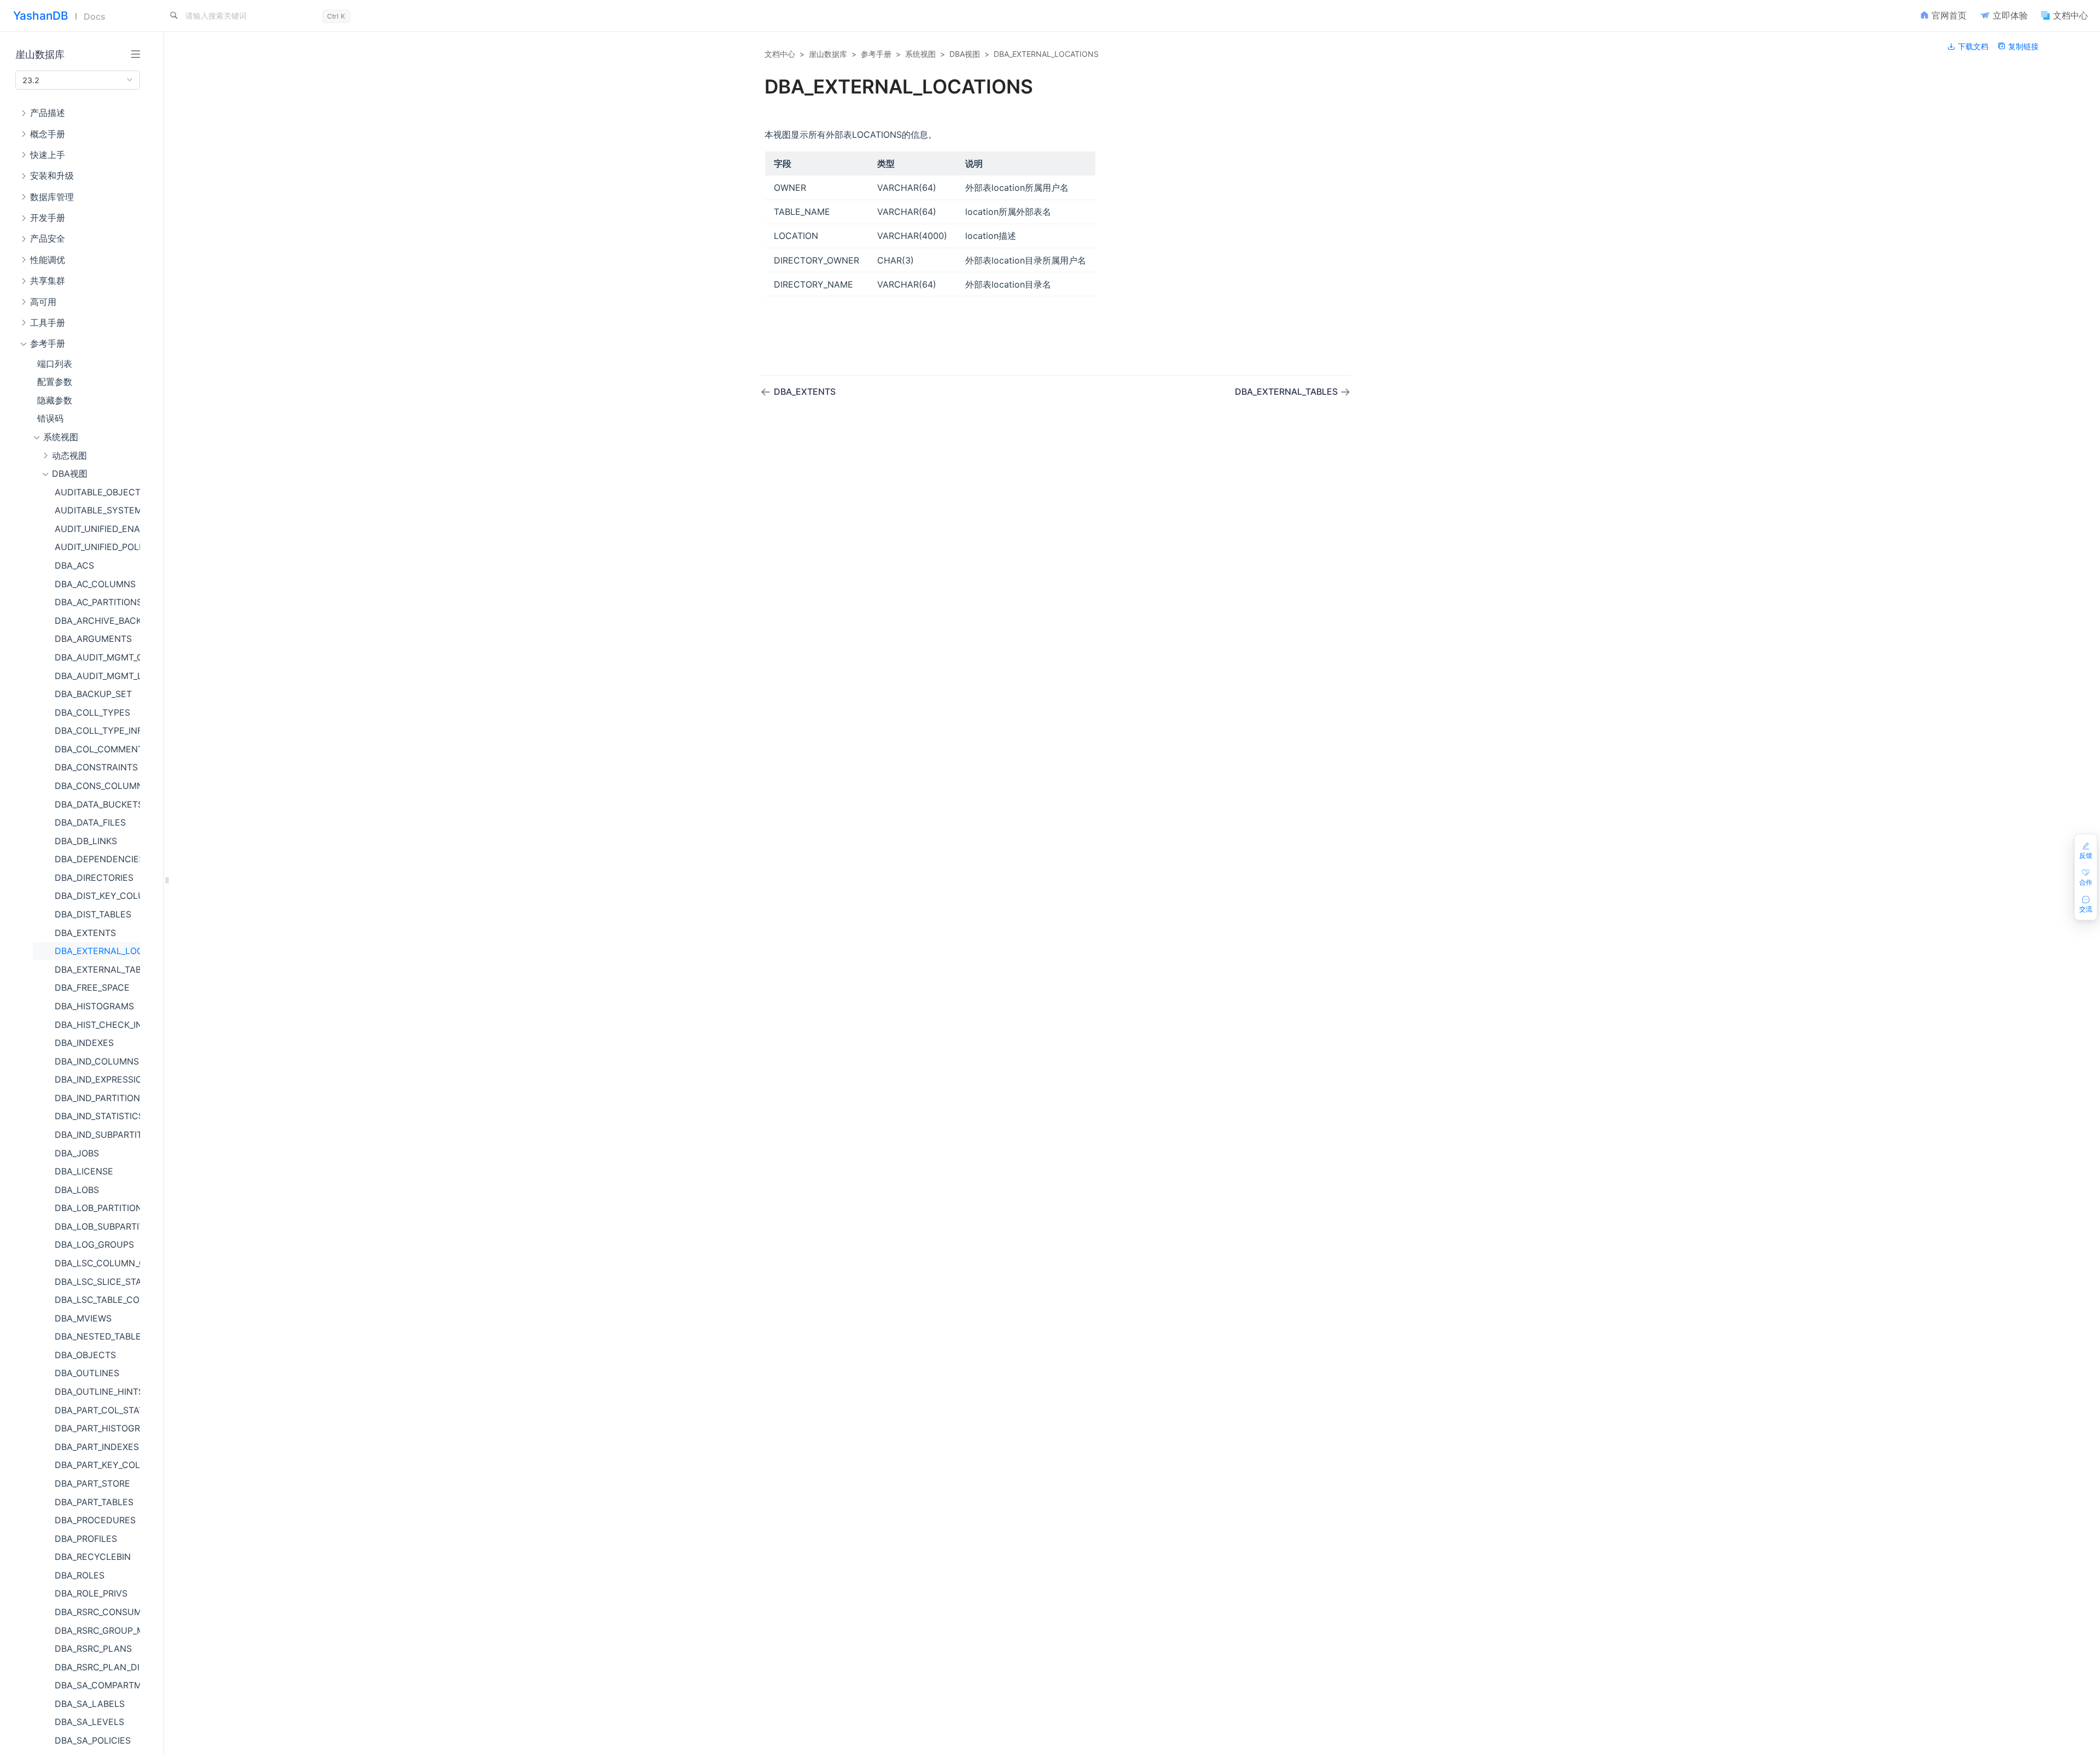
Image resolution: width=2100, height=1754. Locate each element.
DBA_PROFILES (86, 1539)
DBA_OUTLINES (87, 1373)
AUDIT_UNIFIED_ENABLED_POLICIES (97, 529)
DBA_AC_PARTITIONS (97, 602)
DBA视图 (965, 54)
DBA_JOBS (77, 1153)
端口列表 (55, 364)
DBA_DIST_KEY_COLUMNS (97, 896)
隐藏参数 (55, 400)
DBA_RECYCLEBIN (93, 1557)
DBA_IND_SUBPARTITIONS (97, 1135)
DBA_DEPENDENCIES (97, 859)
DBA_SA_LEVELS (89, 1722)
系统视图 (920, 54)
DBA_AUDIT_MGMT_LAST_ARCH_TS (97, 676)
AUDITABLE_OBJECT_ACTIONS (97, 492)
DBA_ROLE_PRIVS (91, 1593)
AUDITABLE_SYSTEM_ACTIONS (97, 510)
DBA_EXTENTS (85, 933)
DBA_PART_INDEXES (97, 1447)
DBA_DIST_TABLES (93, 914)
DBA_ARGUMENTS (93, 639)
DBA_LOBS (77, 1190)
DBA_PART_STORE (92, 1483)
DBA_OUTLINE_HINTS (97, 1391)
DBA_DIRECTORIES (94, 878)
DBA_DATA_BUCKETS (97, 804)
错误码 (50, 418)
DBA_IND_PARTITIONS (97, 1098)
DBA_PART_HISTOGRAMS (97, 1428)
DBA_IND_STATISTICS (97, 1116)
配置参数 (55, 382)
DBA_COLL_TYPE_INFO (97, 730)
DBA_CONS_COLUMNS (97, 786)
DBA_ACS (74, 565)
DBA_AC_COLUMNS (95, 584)
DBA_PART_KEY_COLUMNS (97, 1465)
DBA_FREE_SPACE (92, 987)
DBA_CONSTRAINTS (96, 767)
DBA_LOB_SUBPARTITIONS (97, 1226)
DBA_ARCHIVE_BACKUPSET (97, 621)
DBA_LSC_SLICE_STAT (97, 1282)
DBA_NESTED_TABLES (97, 1336)
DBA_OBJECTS (85, 1355)
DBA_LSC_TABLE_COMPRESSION (97, 1300)
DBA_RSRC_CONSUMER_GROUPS (97, 1612)
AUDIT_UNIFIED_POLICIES (97, 547)
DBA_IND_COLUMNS (97, 1061)
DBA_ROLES (80, 1575)
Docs (95, 16)
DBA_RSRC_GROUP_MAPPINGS (97, 1630)
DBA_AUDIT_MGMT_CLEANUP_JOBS (97, 657)
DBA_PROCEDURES (95, 1520)
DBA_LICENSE (84, 1171)
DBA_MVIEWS (83, 1318)
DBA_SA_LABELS (90, 1704)
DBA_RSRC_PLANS (93, 1648)
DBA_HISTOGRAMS (94, 1006)
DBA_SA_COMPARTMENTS (97, 1685)
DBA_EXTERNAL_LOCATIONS (97, 951)
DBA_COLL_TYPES (92, 712)
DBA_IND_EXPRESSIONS (97, 1079)
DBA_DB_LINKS (86, 841)
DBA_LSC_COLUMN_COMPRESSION (97, 1263)
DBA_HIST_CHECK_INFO (97, 1025)
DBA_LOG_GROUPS (94, 1244)
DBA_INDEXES (84, 1043)
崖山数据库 (828, 54)
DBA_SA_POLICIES (93, 1740)
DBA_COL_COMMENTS (97, 749)
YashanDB (41, 16)
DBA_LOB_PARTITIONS (97, 1208)
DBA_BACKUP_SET (93, 694)
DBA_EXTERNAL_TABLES (97, 969)
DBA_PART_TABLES (94, 1502)
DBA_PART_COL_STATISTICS (97, 1410)
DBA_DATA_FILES (90, 822)
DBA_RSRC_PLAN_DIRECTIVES (97, 1667)
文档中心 (780, 54)
